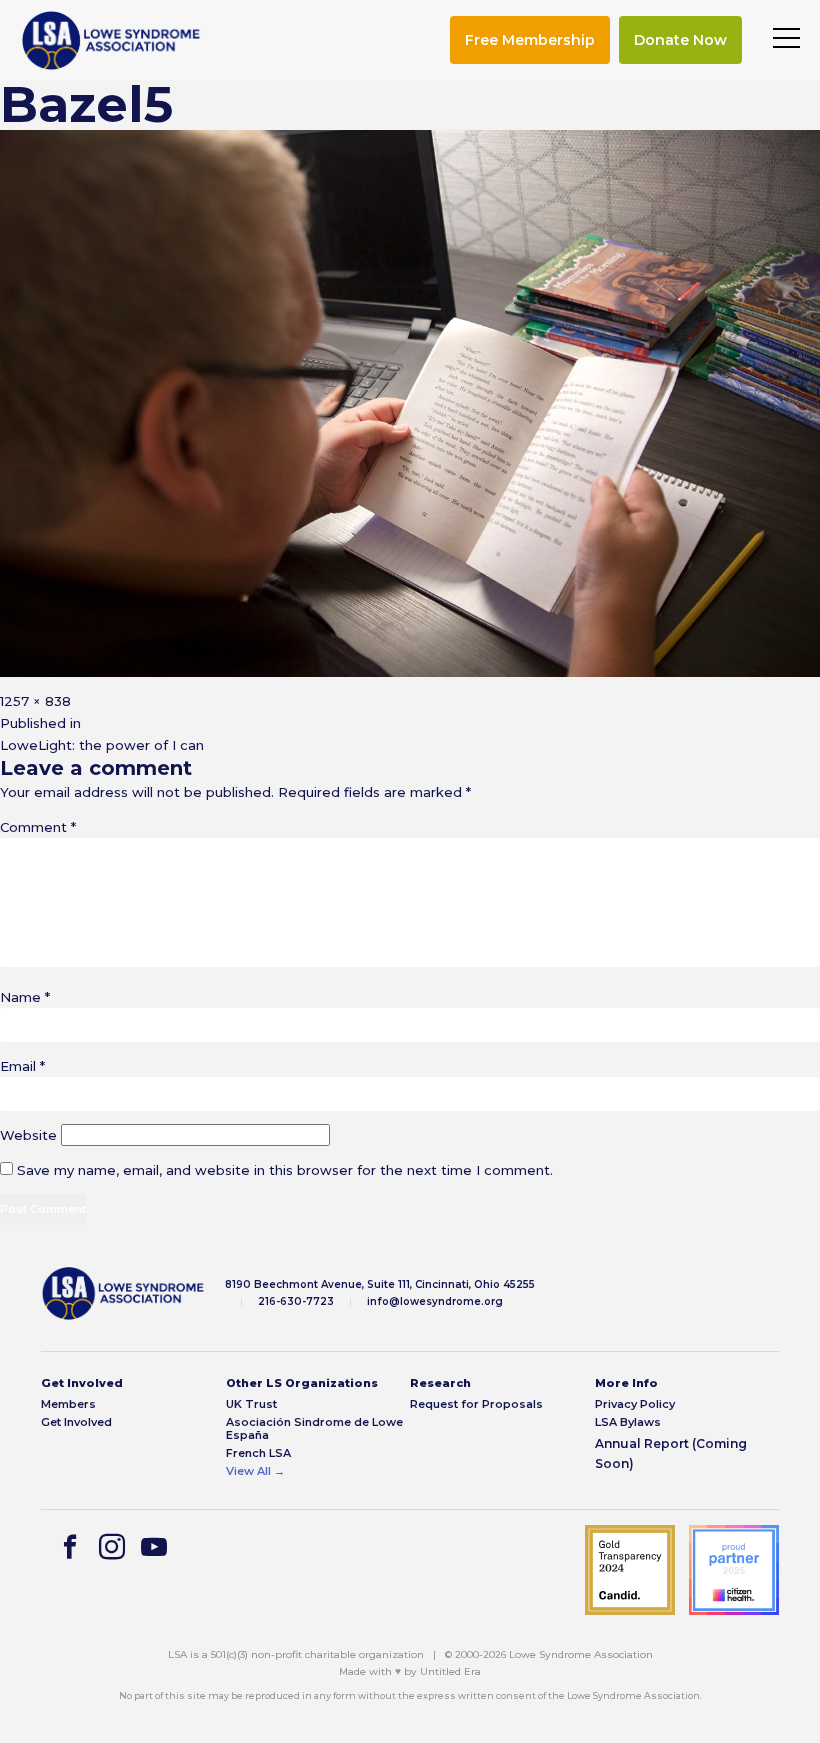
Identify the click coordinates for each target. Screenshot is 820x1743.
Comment (38, 827)
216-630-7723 (296, 1301)
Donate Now (680, 40)
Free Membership (530, 40)
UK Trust (251, 1404)
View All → (255, 1471)
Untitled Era (450, 1671)
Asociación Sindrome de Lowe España (314, 1429)
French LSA (258, 1453)
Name (25, 997)
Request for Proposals (476, 1404)
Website (28, 1135)
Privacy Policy (635, 1404)
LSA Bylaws (628, 1422)
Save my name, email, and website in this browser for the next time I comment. (285, 1170)
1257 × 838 (35, 701)
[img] (111, 40)
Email (22, 1066)
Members (68, 1404)
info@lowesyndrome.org (435, 1301)
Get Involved (76, 1422)
